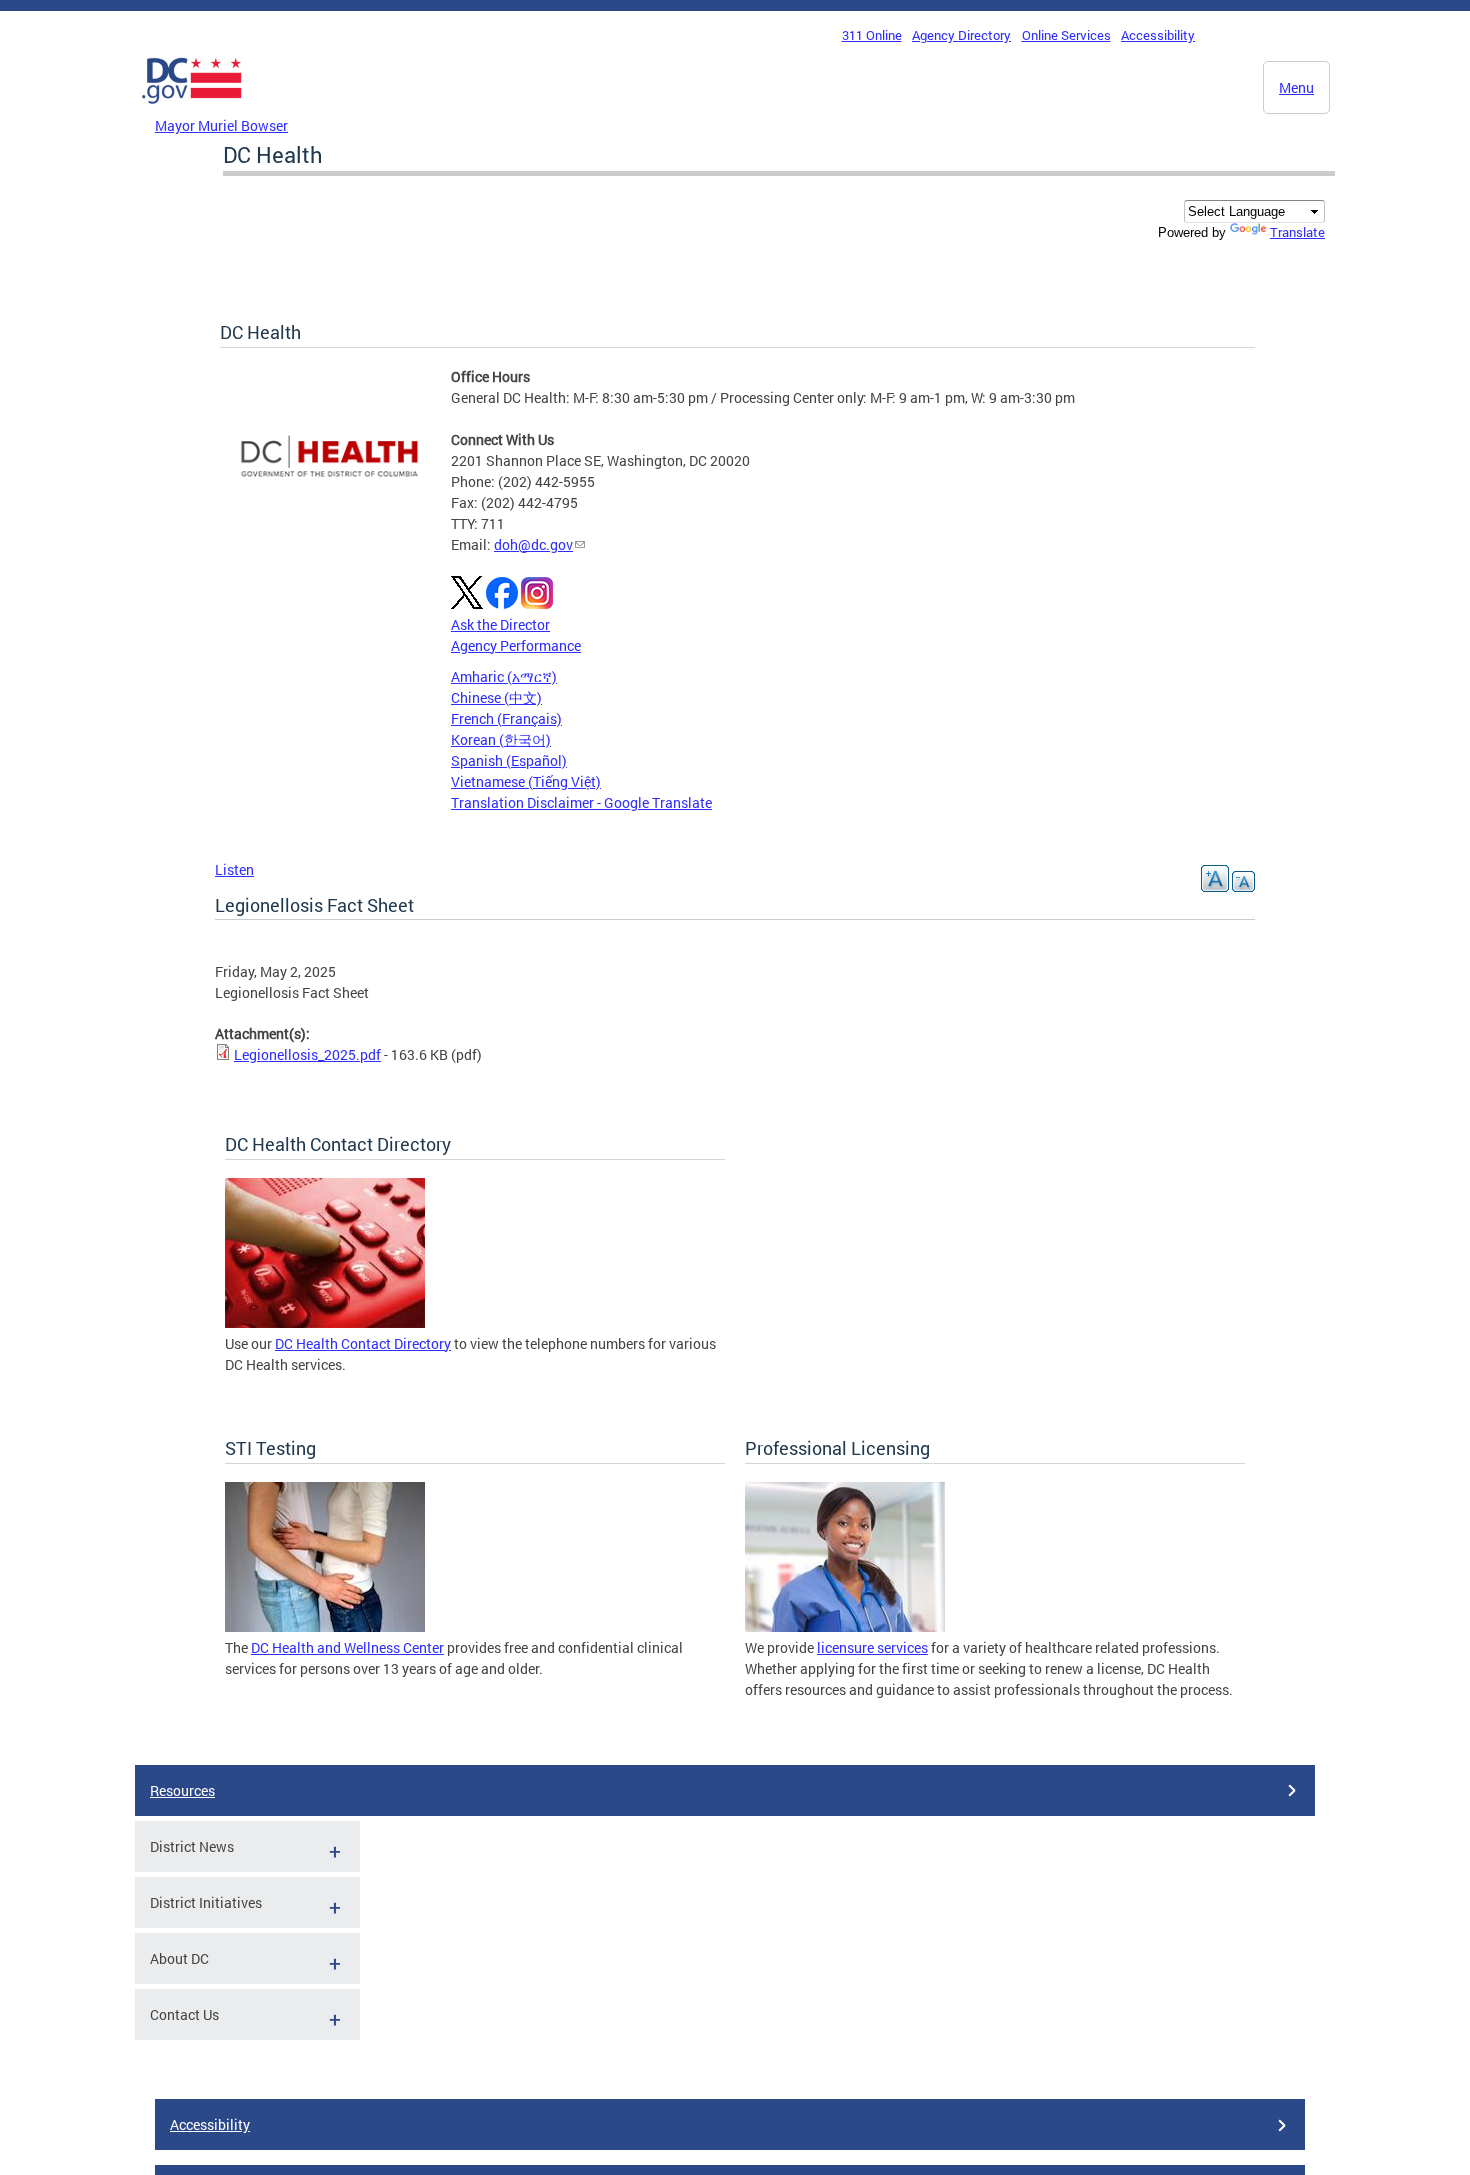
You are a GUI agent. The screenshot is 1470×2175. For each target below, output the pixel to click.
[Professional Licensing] (845, 1626)
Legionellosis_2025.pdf (307, 1054)
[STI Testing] (325, 1626)
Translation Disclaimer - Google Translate (581, 802)
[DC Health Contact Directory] (325, 1322)
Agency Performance (516, 645)
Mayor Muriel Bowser (221, 125)
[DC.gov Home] (192, 109)
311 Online (872, 35)
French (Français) (506, 718)
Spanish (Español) (509, 760)
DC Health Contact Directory (363, 1343)
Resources (182, 1790)
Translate (1297, 232)
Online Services (1066, 35)
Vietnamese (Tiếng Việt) (526, 781)
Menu (1296, 87)
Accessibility (1158, 35)
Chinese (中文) (496, 697)
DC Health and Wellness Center (347, 1647)
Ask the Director (500, 624)
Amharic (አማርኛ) (504, 676)
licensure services (872, 1647)
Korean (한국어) (501, 739)
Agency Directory (961, 35)
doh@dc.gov (533, 544)
